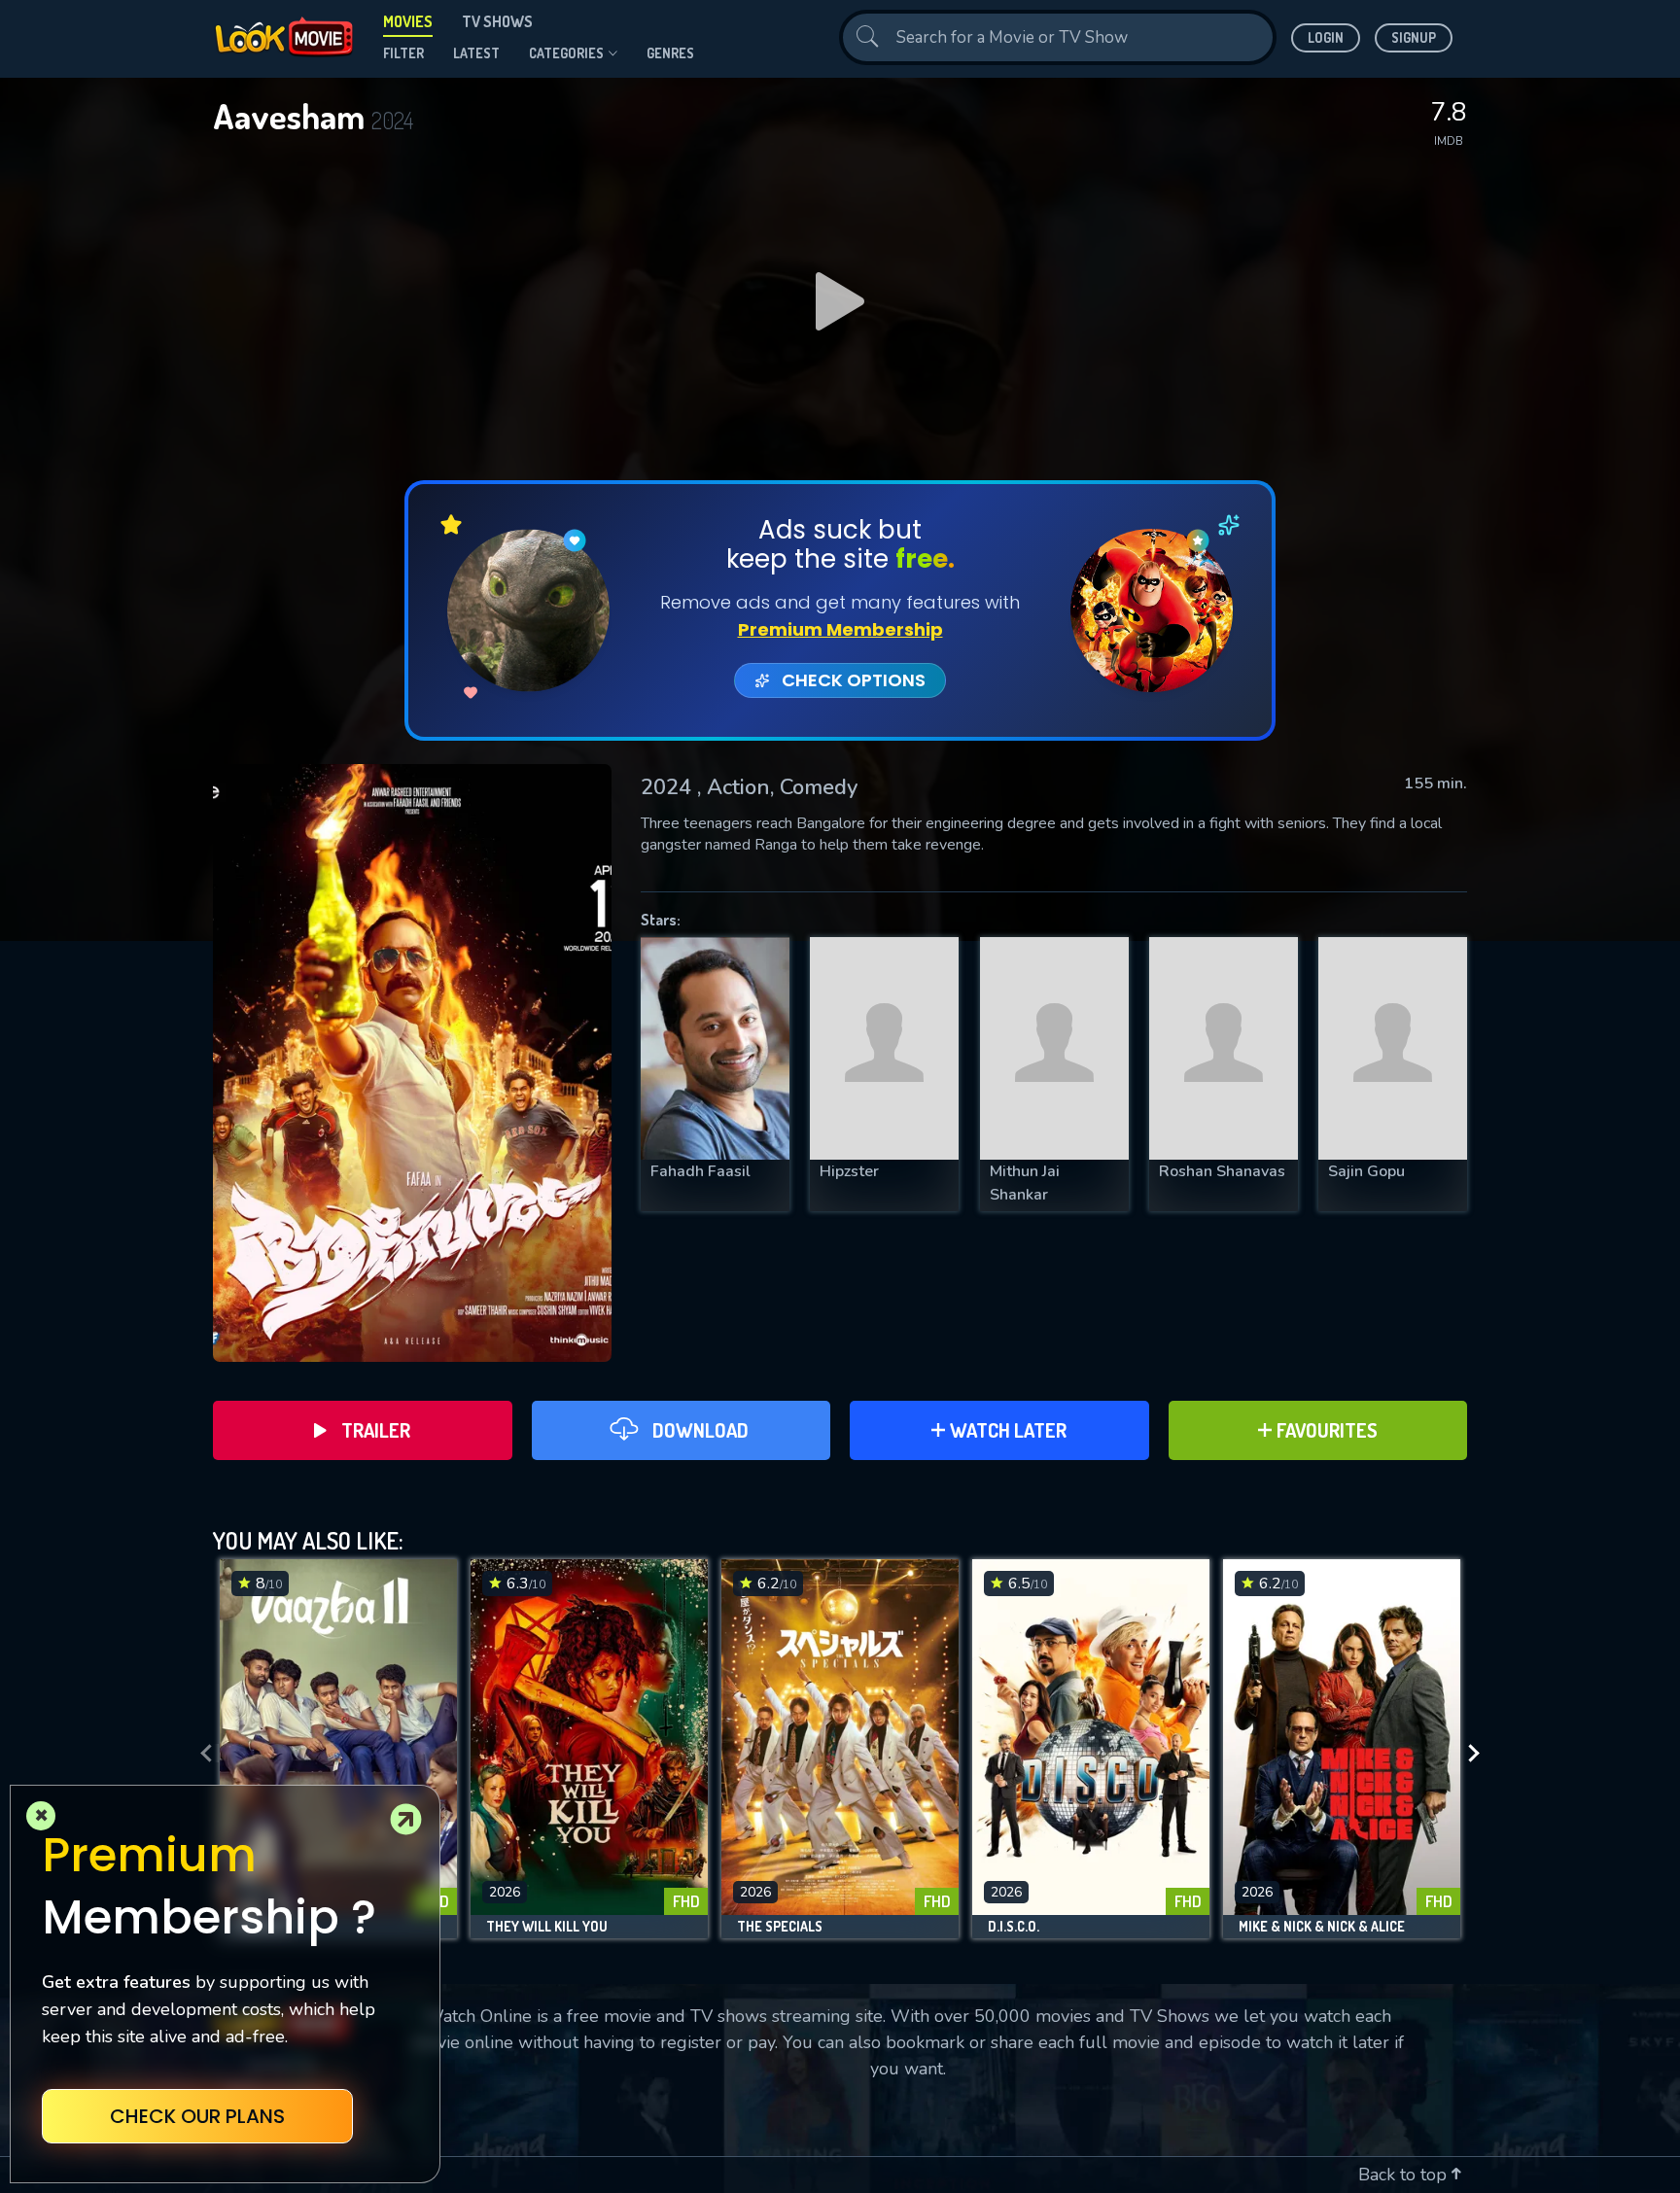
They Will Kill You (547, 1927)
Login (1326, 37)
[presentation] (200, 1754)
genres (670, 53)
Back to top (1405, 2175)
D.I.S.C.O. (1014, 1927)
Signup (1414, 37)
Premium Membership (840, 629)
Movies (408, 21)
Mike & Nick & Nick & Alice (1322, 1927)
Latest (476, 53)
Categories (566, 53)
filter (403, 53)
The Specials (780, 1927)
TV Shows (497, 21)
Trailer (376, 1430)
